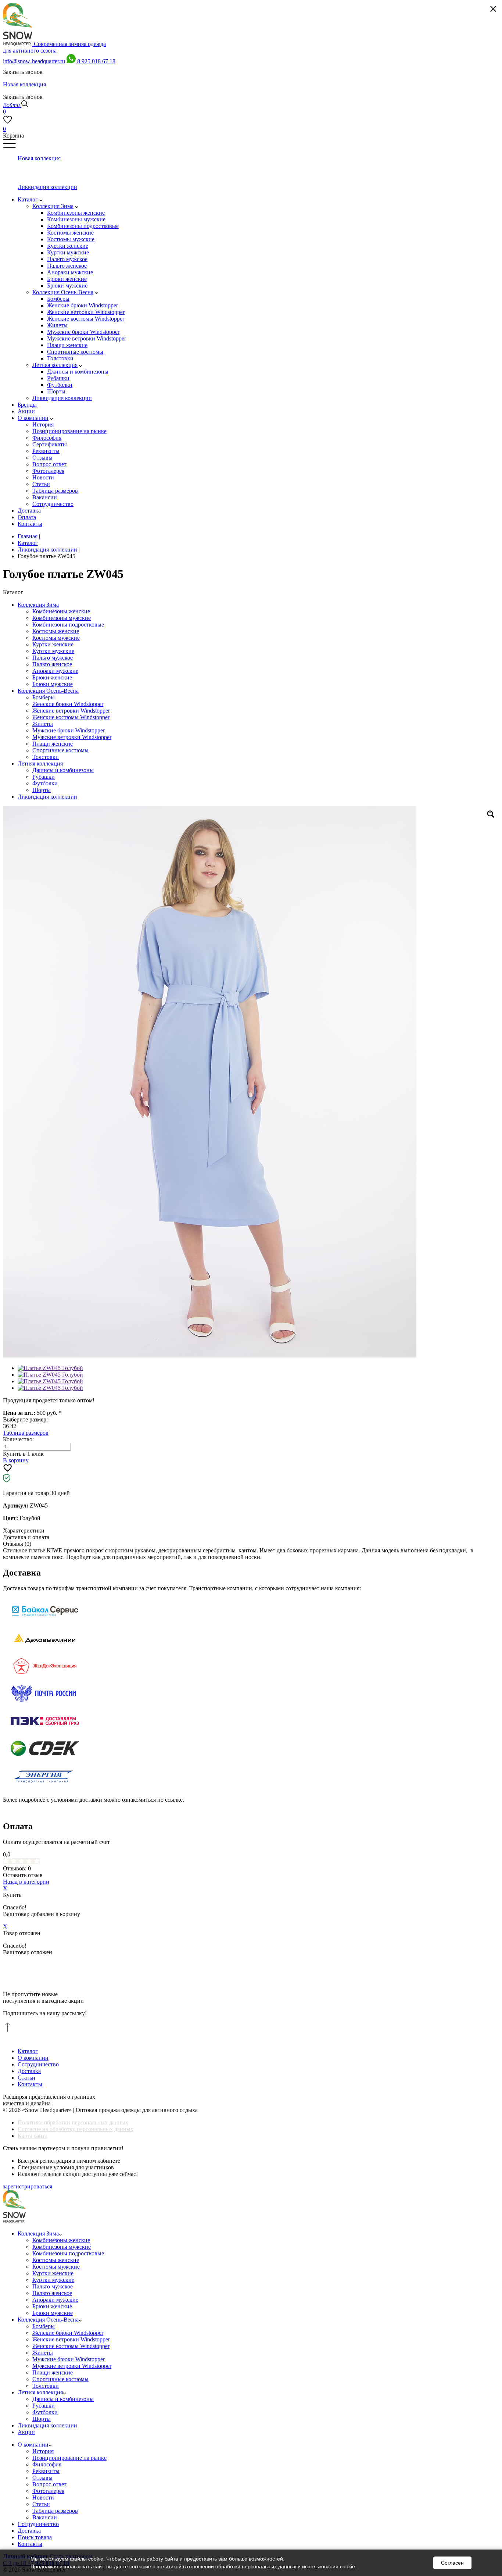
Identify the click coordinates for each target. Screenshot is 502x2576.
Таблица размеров (26, 1433)
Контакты (30, 2084)
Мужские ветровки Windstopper (72, 737)
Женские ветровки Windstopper (71, 711)
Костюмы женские (56, 631)
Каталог (28, 2051)
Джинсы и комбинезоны (63, 770)
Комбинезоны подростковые (68, 625)
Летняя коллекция (40, 763)
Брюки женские (52, 677)
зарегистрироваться (28, 2186)
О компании (33, 2058)
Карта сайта (33, 2136)
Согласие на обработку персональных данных (76, 2129)
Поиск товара (35, 2537)
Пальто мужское (53, 658)
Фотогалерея (48, 2491)
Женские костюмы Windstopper (71, 717)
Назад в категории (26, 1882)
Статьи (26, 2078)
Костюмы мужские (56, 638)
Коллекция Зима (38, 605)
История (43, 2451)
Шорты (42, 790)
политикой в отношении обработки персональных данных (226, 2566)
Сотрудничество (38, 2064)
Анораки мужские (55, 671)
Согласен (452, 2563)
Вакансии (45, 2517)
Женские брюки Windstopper (68, 704)
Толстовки (46, 757)
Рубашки (44, 777)
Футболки (45, 783)
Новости (43, 2497)
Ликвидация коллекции (47, 797)
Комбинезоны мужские (62, 618)
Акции (26, 2432)
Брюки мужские (53, 684)
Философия (47, 2464)
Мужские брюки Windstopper (69, 730)
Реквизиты (46, 2471)
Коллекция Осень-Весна (48, 691)
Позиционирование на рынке (69, 2458)
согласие (140, 2566)
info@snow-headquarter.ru (34, 61)
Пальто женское (52, 664)
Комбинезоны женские (61, 611)
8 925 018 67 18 (96, 61)
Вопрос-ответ (49, 2484)
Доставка (29, 2071)
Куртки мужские (53, 651)
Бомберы (44, 697)
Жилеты (43, 724)
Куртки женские (53, 644)
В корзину (16, 1460)
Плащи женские (53, 744)
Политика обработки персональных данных (73, 2122)
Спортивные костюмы (60, 750)
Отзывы (42, 2478)
